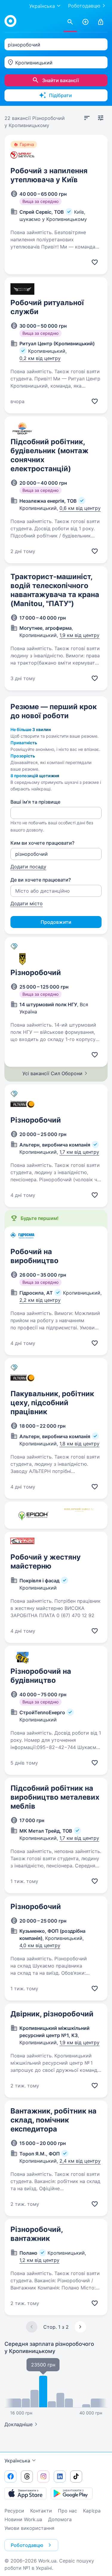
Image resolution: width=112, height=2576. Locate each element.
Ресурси (14, 2511)
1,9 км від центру (79, 635)
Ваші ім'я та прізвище (35, 802)
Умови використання (29, 2528)
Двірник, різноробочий (52, 2014)
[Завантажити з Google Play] (72, 2493)
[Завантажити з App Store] (25, 2493)
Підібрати (60, 95)
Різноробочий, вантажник (37, 2234)
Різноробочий (36, 973)
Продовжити (56, 922)
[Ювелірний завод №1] (79, 1515)
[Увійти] (101, 22)
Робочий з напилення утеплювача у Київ (49, 175)
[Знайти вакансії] (70, 22)
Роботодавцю (84, 6)
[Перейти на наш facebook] (10, 2476)
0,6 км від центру (80, 508)
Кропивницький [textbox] (34, 63)
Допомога (60, 2519)
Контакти (41, 2511)
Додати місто (27, 903)
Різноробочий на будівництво (41, 1676)
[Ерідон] (33, 1515)
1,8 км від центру (79, 1444)
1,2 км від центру (39, 2260)
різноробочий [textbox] (24, 45)
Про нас (67, 2511)
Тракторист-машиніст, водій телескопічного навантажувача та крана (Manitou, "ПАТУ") (55, 590)
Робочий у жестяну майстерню (46, 1562)
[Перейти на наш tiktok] (76, 2476)
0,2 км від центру (40, 358)
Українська (17, 2461)
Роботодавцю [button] (27, 2545)
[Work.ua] (10, 21)
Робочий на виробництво (34, 1256)
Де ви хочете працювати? (41, 880)
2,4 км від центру (80, 2161)
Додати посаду (28, 867)
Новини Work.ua (23, 2519)
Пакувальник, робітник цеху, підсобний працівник (52, 1403)
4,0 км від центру (40, 1945)
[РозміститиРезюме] (85, 22)
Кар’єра (92, 2511)
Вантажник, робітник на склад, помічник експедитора (53, 2120)
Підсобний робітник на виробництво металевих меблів (55, 1797)
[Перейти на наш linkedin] (60, 2476)
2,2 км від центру (40, 1300)
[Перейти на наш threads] (27, 2476)
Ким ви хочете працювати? (42, 843)
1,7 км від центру (79, 1152)
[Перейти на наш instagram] (43, 2476)
